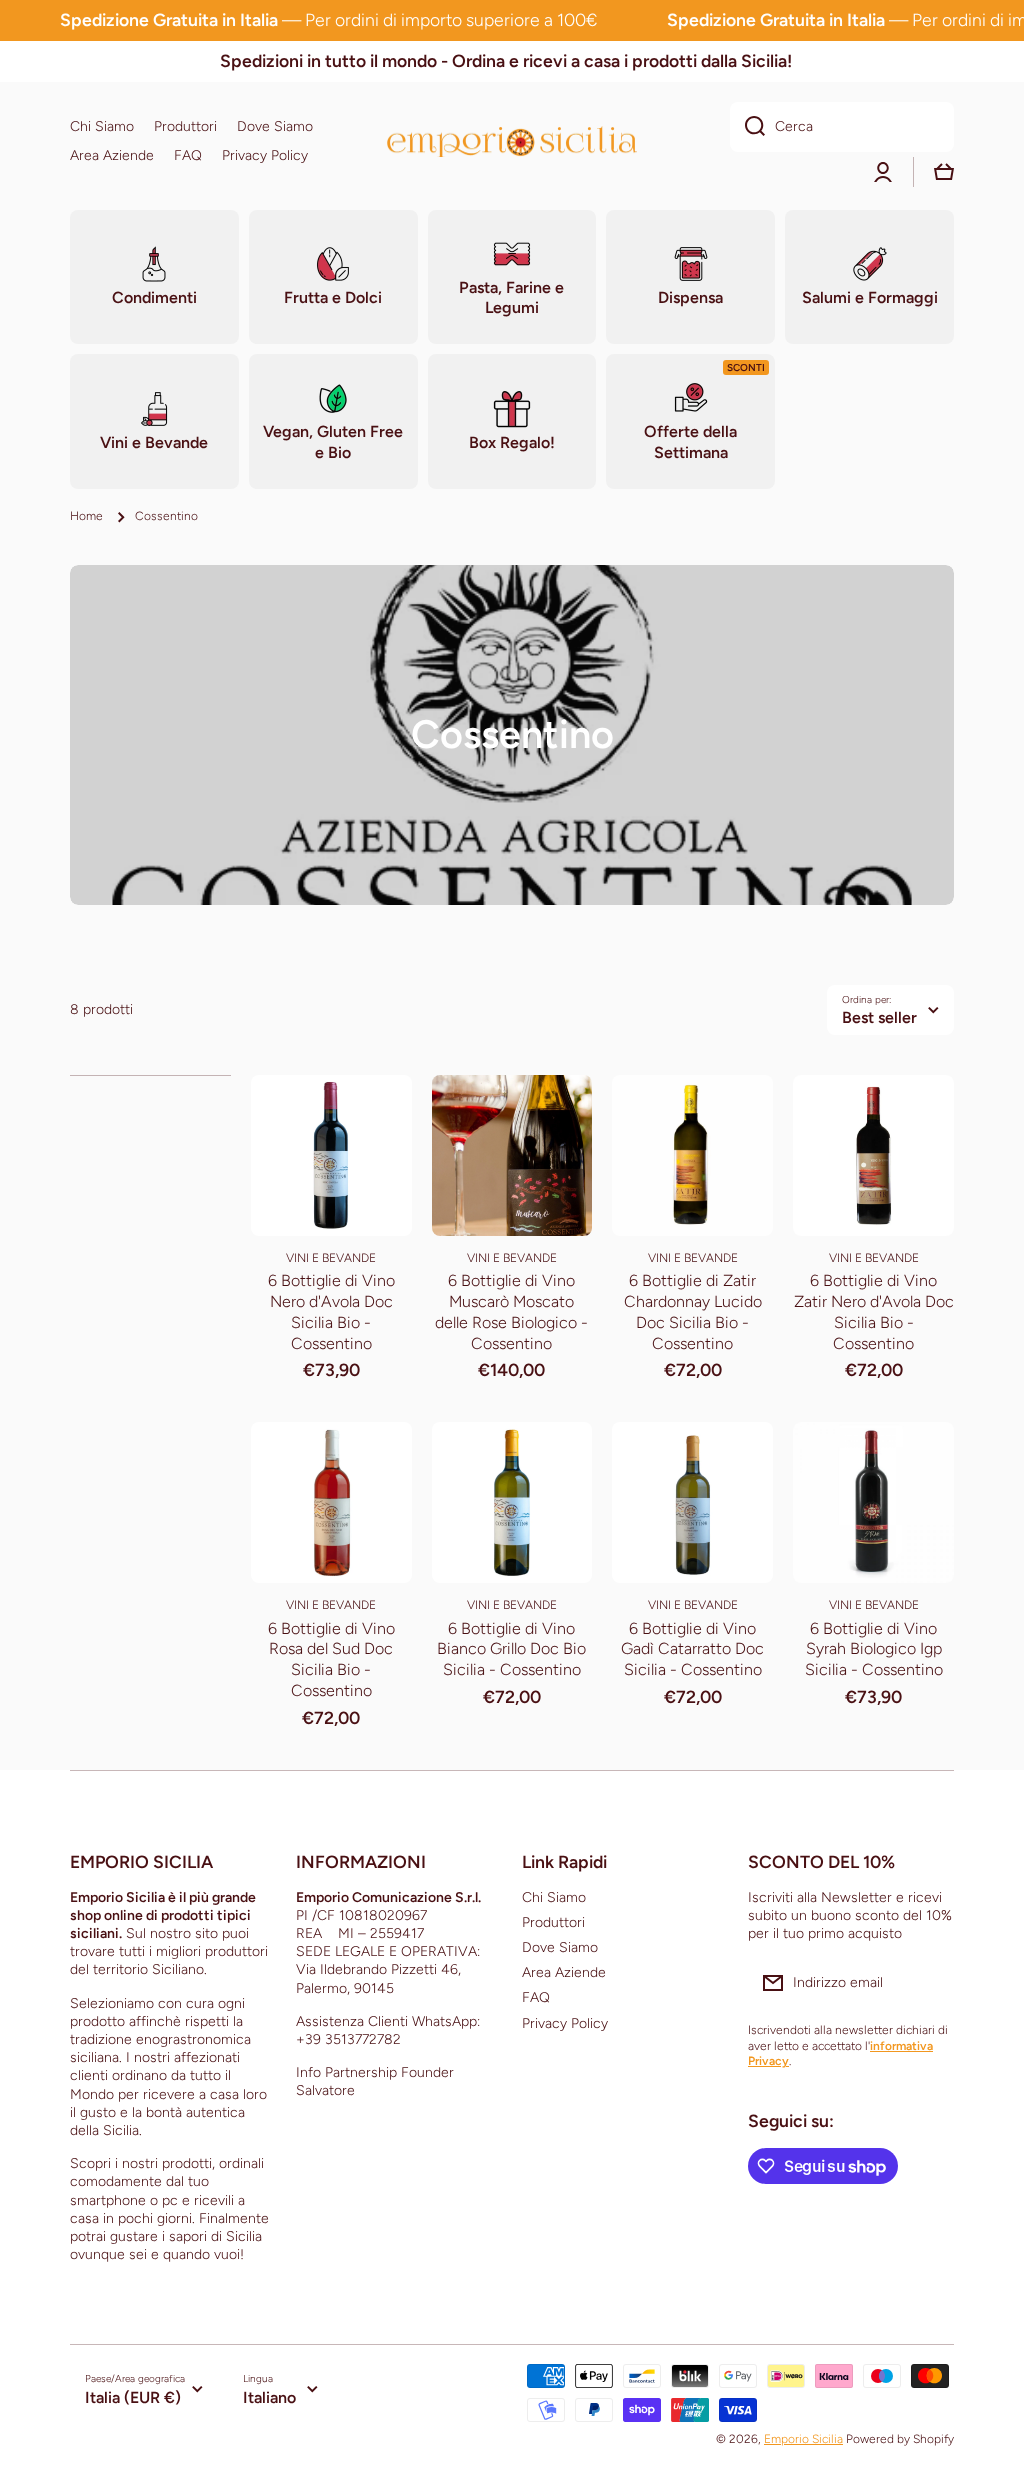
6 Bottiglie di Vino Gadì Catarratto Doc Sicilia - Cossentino (692, 1649)
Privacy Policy (565, 2023)
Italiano (269, 2397)
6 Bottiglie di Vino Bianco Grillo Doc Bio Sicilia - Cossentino (511, 1649)
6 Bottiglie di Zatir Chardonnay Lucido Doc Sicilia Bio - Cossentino (693, 1311)
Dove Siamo (560, 1947)
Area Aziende (564, 1972)
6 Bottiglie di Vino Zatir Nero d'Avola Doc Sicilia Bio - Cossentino (874, 1311)
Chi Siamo (554, 1897)
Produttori (553, 1922)
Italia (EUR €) (133, 2397)
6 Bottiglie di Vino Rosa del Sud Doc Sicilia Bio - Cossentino (331, 1659)
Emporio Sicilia (803, 2439)
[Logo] (512, 141)
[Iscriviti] (929, 1983)
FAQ (536, 1997)
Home (86, 516)
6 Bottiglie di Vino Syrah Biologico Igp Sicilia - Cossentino (874, 1649)
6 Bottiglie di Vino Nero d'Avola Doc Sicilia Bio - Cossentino (331, 1311)
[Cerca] (747, 127)
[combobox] (842, 127)
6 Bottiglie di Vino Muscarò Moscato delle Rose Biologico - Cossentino (511, 1311)
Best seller (879, 1017)
